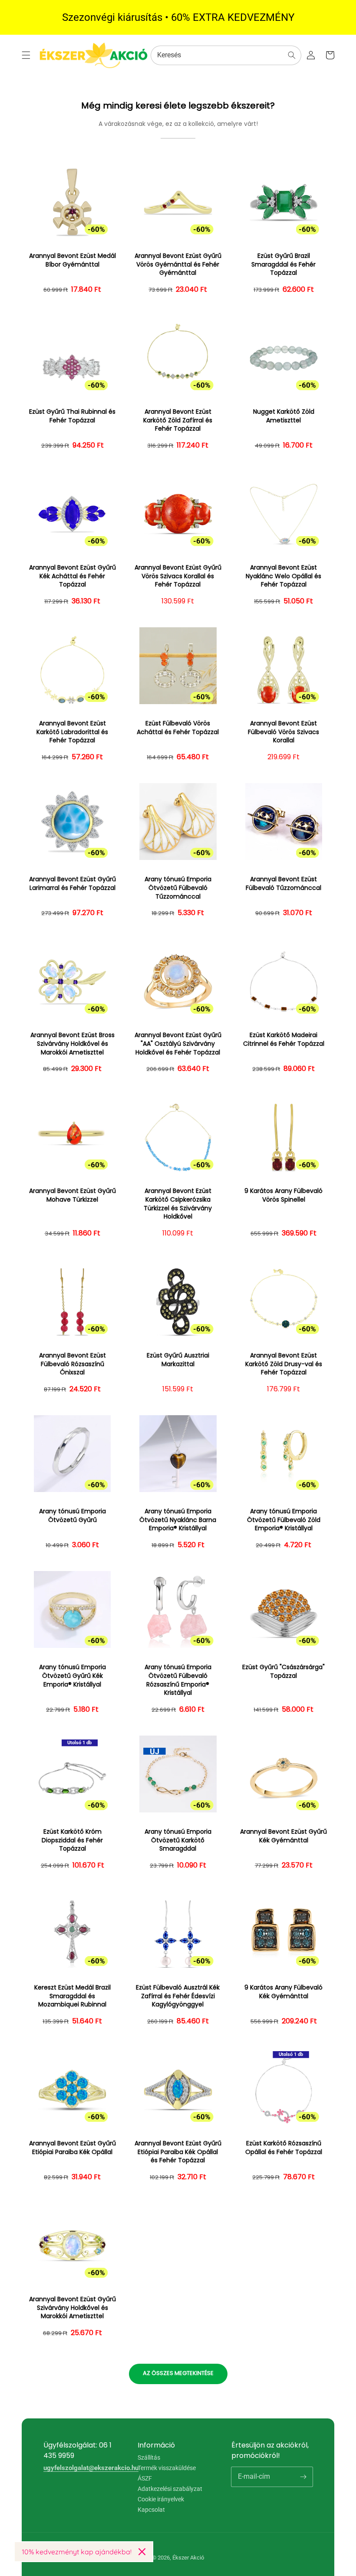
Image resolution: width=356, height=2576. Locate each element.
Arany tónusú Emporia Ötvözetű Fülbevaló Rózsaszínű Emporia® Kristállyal (178, 1680)
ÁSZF (145, 2478)
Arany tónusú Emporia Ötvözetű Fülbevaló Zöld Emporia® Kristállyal (284, 1520)
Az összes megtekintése (178, 2373)
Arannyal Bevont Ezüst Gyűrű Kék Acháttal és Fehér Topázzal (73, 576)
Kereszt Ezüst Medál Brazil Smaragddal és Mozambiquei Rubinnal (73, 1996)
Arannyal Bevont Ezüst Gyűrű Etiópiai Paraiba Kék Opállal (73, 2148)
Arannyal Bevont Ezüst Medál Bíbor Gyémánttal (73, 260)
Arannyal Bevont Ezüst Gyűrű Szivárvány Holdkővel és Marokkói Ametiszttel (73, 2308)
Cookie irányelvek (161, 2499)
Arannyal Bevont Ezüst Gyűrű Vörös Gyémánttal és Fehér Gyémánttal (178, 264)
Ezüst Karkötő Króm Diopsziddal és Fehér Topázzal (72, 1840)
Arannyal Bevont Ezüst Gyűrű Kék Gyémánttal (283, 1836)
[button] (26, 55)
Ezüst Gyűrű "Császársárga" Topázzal (283, 1672)
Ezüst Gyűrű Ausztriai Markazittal (178, 1360)
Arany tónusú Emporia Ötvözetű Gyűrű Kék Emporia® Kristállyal (73, 1676)
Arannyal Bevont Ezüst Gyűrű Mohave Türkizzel (73, 1195)
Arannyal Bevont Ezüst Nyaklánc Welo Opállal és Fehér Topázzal (283, 576)
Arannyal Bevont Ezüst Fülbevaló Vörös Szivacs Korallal (283, 732)
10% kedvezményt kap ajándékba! (77, 2552)
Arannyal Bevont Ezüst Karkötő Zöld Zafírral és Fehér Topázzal (178, 420)
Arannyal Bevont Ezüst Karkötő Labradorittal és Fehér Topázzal (72, 732)
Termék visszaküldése (167, 2468)
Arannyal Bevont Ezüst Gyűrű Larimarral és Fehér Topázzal (73, 884)
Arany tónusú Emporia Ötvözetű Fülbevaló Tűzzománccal (178, 888)
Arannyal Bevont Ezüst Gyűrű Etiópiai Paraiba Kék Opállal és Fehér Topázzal (178, 2152)
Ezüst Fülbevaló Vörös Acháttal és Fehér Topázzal (178, 728)
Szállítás (149, 2458)
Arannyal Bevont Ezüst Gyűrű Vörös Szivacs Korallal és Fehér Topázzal (178, 576)
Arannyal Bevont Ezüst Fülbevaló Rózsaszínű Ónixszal (73, 1364)
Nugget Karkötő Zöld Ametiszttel (284, 416)
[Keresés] (292, 55)
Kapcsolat (151, 2510)
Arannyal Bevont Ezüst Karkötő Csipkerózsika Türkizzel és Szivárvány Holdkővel (178, 1204)
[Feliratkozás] (303, 2477)
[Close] (142, 2552)
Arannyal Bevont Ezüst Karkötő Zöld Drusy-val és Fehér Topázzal (284, 1364)
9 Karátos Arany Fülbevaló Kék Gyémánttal (283, 1992)
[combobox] (226, 55)
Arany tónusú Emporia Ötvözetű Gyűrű (73, 1516)
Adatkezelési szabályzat (170, 2489)
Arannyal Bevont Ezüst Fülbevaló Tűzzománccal (283, 884)
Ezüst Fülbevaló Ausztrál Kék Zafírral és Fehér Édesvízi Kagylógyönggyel (178, 1996)
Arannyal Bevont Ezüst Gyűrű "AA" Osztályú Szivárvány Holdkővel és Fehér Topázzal (178, 1044)
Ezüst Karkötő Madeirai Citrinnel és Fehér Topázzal (284, 1039)
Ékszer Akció (188, 2558)
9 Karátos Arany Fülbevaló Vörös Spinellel (283, 1195)
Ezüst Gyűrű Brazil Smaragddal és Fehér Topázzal (283, 264)
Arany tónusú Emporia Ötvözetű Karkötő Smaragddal (178, 1840)
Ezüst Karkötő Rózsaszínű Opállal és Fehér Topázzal (284, 2148)
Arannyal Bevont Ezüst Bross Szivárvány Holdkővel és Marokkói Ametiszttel (73, 1044)
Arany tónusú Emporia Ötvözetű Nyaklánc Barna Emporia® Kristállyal (178, 1520)
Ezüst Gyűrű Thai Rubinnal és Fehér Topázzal (72, 416)
